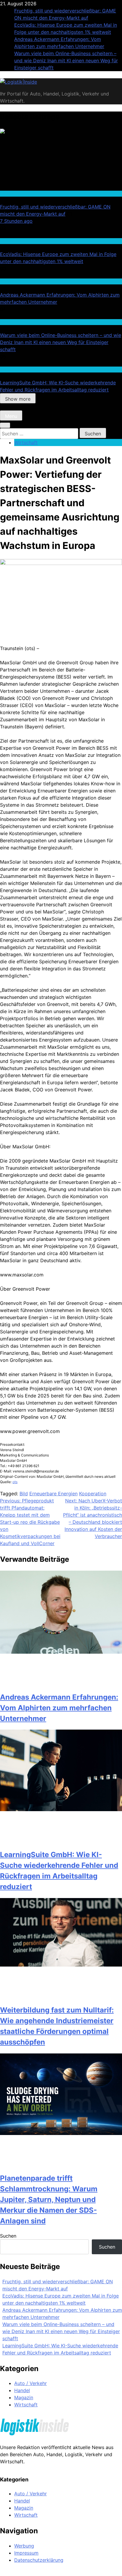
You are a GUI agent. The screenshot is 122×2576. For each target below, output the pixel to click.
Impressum (26, 2553)
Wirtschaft (10, 281)
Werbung (24, 2546)
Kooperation (93, 1494)
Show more (18, 399)
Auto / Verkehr (30, 2383)
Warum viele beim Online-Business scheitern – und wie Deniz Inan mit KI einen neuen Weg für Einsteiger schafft (66, 61)
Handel (7, 193)
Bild (24, 1494)
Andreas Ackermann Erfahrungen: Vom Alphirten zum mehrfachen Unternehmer (59, 1708)
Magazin (24, 2397)
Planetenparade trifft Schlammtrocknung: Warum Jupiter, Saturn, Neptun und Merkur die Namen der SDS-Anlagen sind (49, 2200)
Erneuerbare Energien (53, 1494)
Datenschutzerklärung (39, 2560)
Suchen (8, 2236)
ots (15, 1482)
